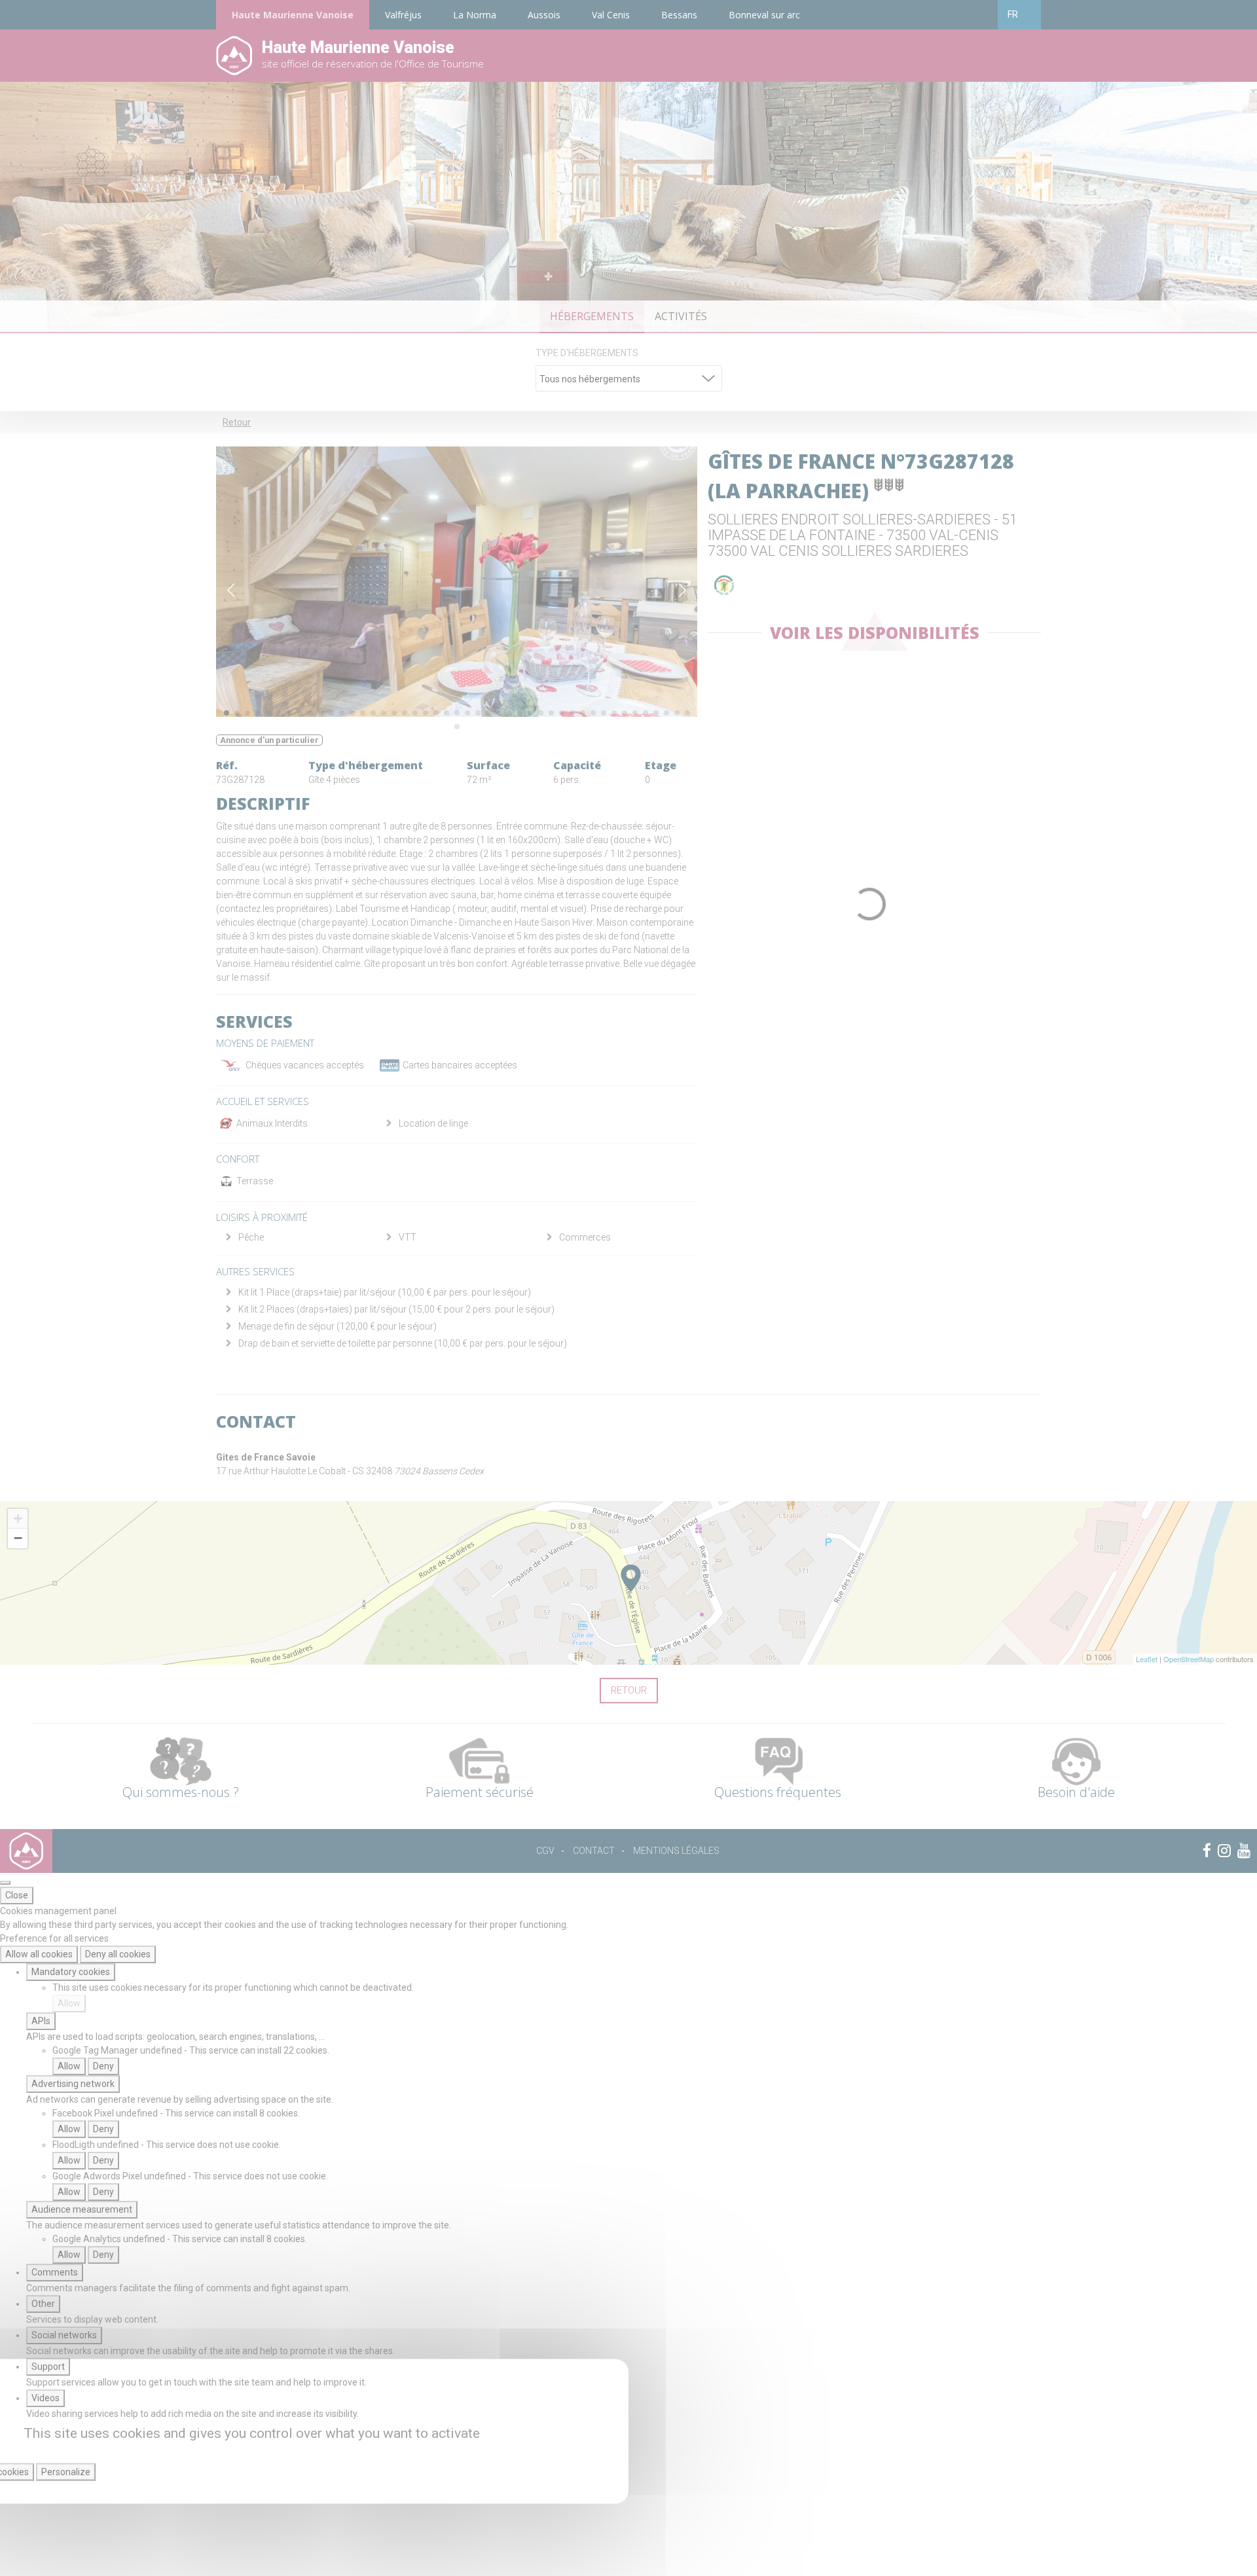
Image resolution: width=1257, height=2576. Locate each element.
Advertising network (73, 2084)
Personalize (66, 2472)
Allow (69, 2003)
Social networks (64, 2335)
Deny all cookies (118, 1954)
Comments (55, 2272)
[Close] (5, 1883)
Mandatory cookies (71, 1972)
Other (43, 2304)
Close (17, 1895)
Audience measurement (82, 2209)
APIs (41, 2021)
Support (48, 2367)
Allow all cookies (39, 1954)
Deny (103, 2066)
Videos (46, 2398)
